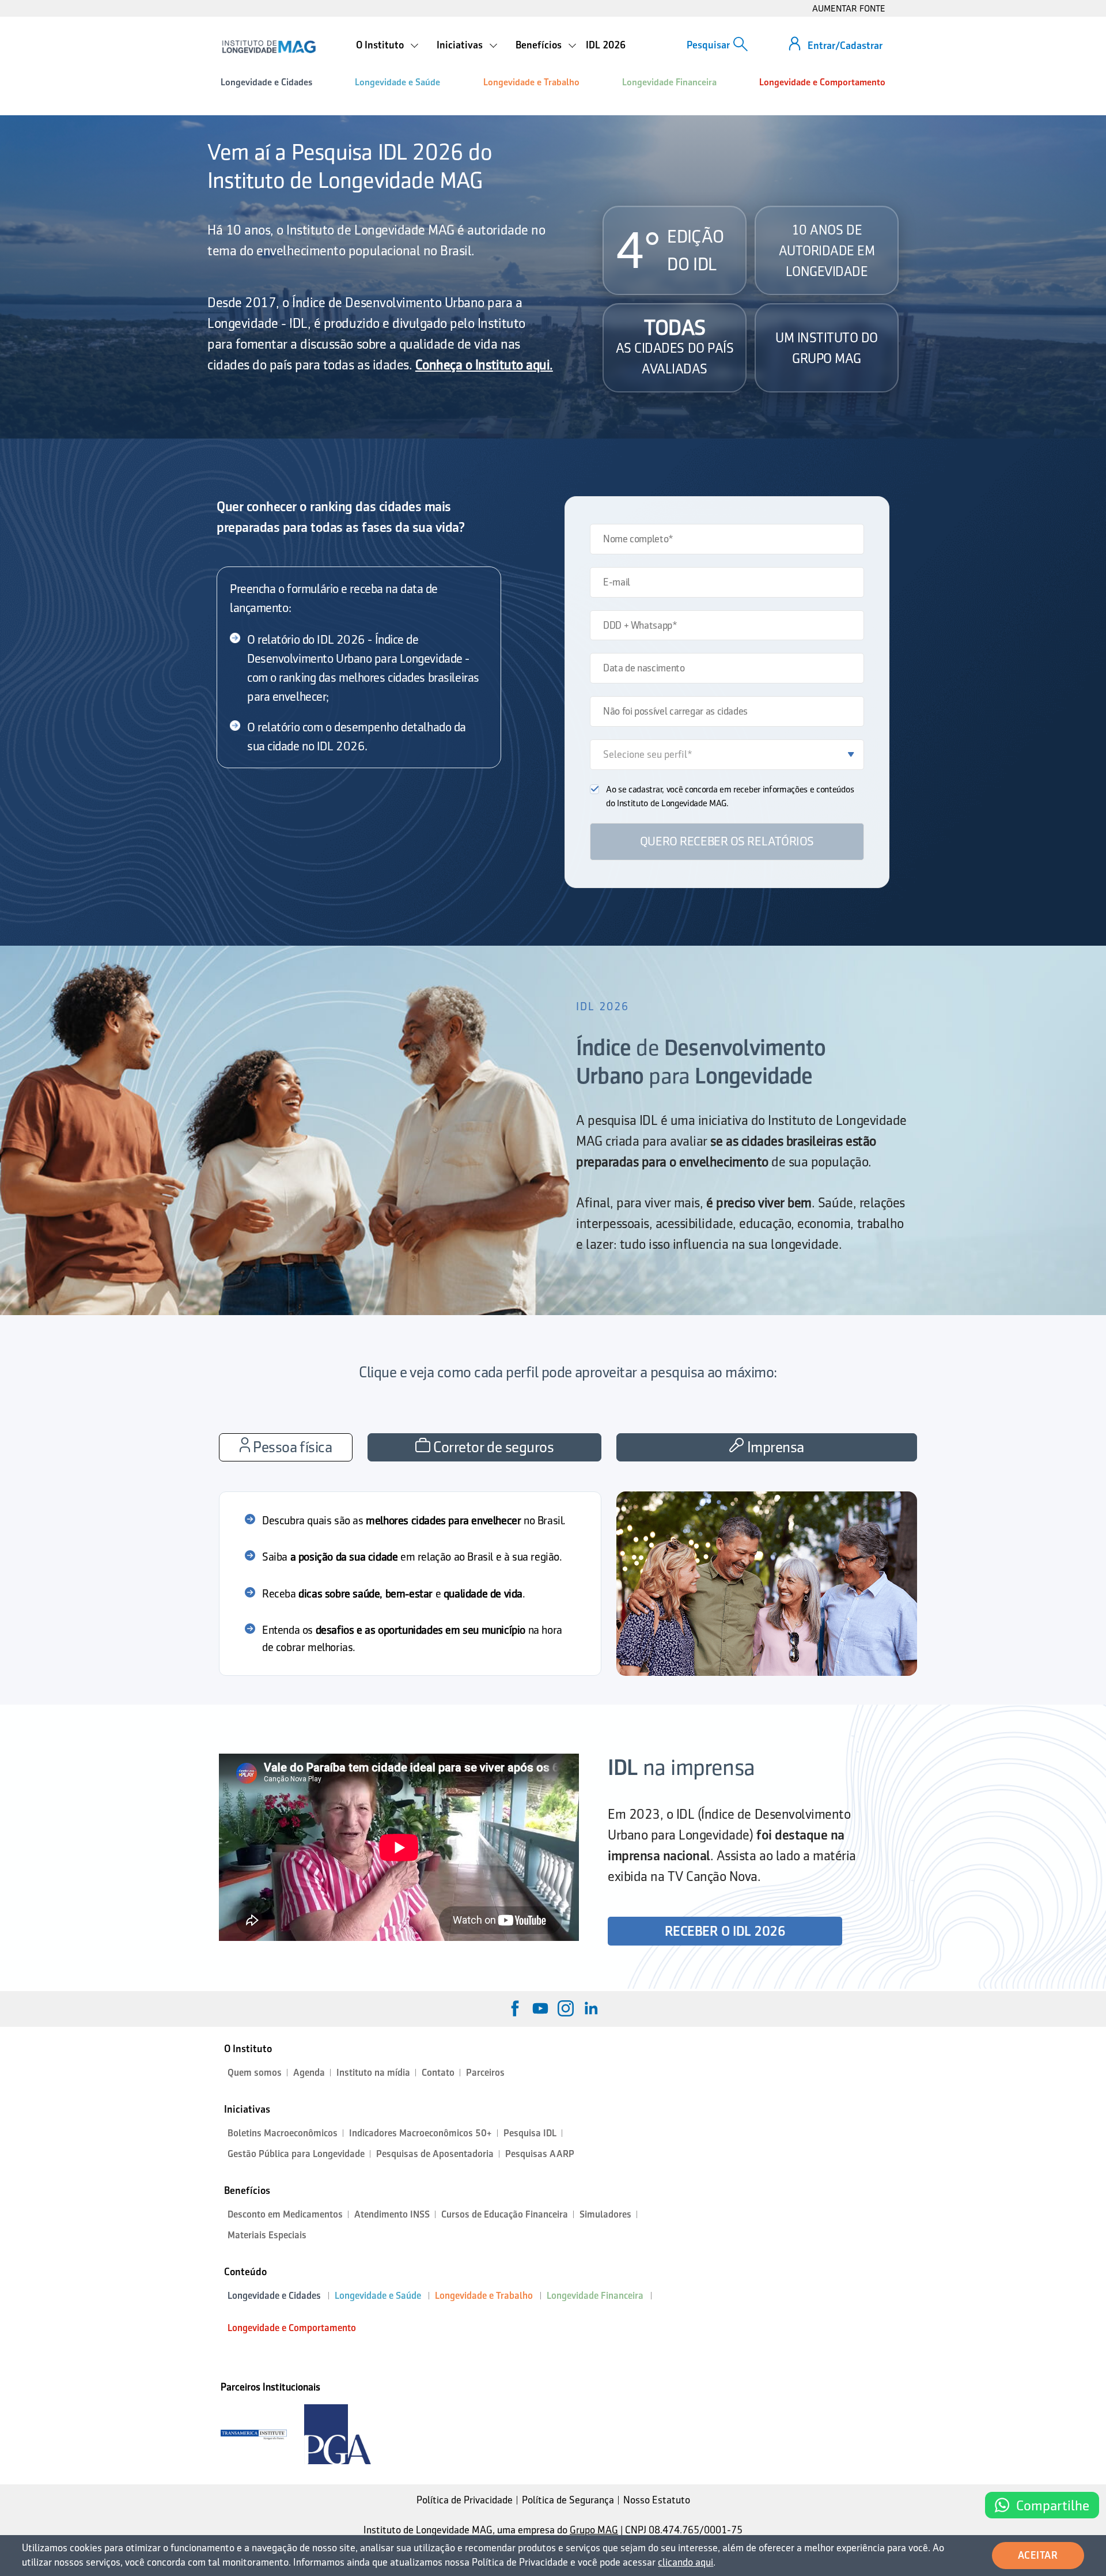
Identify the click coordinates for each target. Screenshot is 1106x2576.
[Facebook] (515, 2008)
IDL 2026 (606, 45)
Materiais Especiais (267, 2235)
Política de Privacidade (465, 2500)
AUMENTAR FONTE (849, 8)
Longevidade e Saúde (397, 82)
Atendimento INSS (392, 2214)
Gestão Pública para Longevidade (296, 2154)
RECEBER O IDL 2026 (725, 1931)
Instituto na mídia (373, 2073)
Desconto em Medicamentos (285, 2214)
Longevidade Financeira (669, 82)
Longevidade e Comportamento (822, 82)
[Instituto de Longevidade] (269, 47)
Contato (438, 2073)
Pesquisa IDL (530, 2133)
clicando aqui (685, 2562)
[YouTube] (540, 2008)
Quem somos (255, 2073)
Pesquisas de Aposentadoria (435, 2154)
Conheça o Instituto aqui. (484, 365)
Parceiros (485, 2073)
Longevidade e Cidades (266, 82)
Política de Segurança (568, 2500)
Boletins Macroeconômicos (283, 2133)
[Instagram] (566, 2008)
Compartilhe (1053, 2505)
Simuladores (605, 2214)
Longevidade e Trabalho (531, 82)
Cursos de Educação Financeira (505, 2214)
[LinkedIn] (591, 2008)
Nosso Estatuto (657, 2500)
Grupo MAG (594, 2530)
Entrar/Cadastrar (845, 46)
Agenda (309, 2073)
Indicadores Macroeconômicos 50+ (421, 2133)
